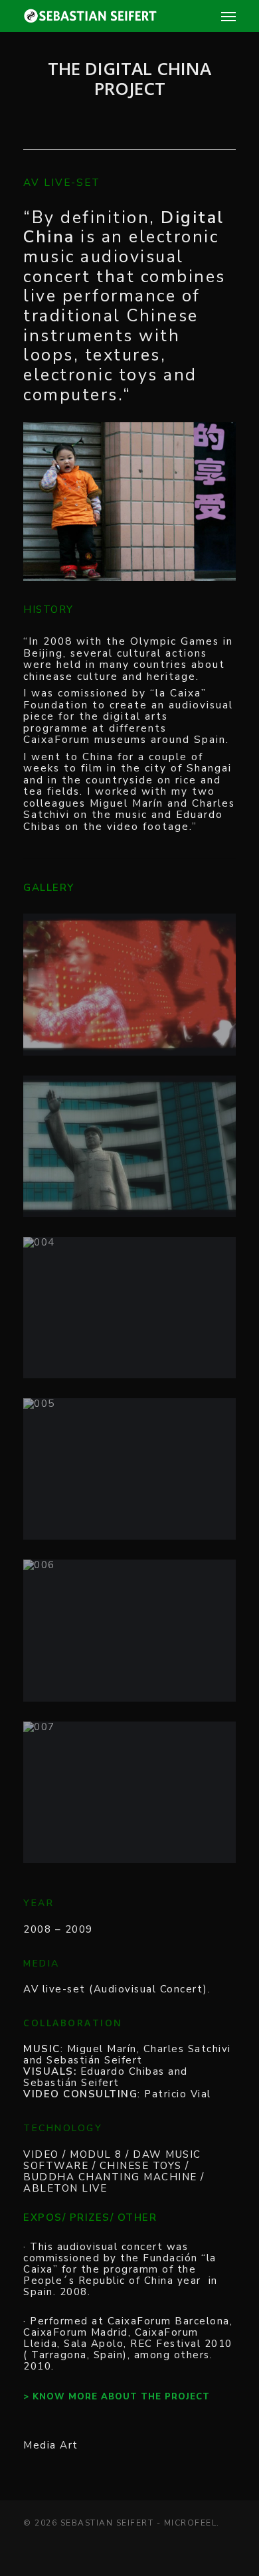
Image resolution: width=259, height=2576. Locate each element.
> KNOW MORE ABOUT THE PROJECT (117, 2397)
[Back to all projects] (126, 125)
